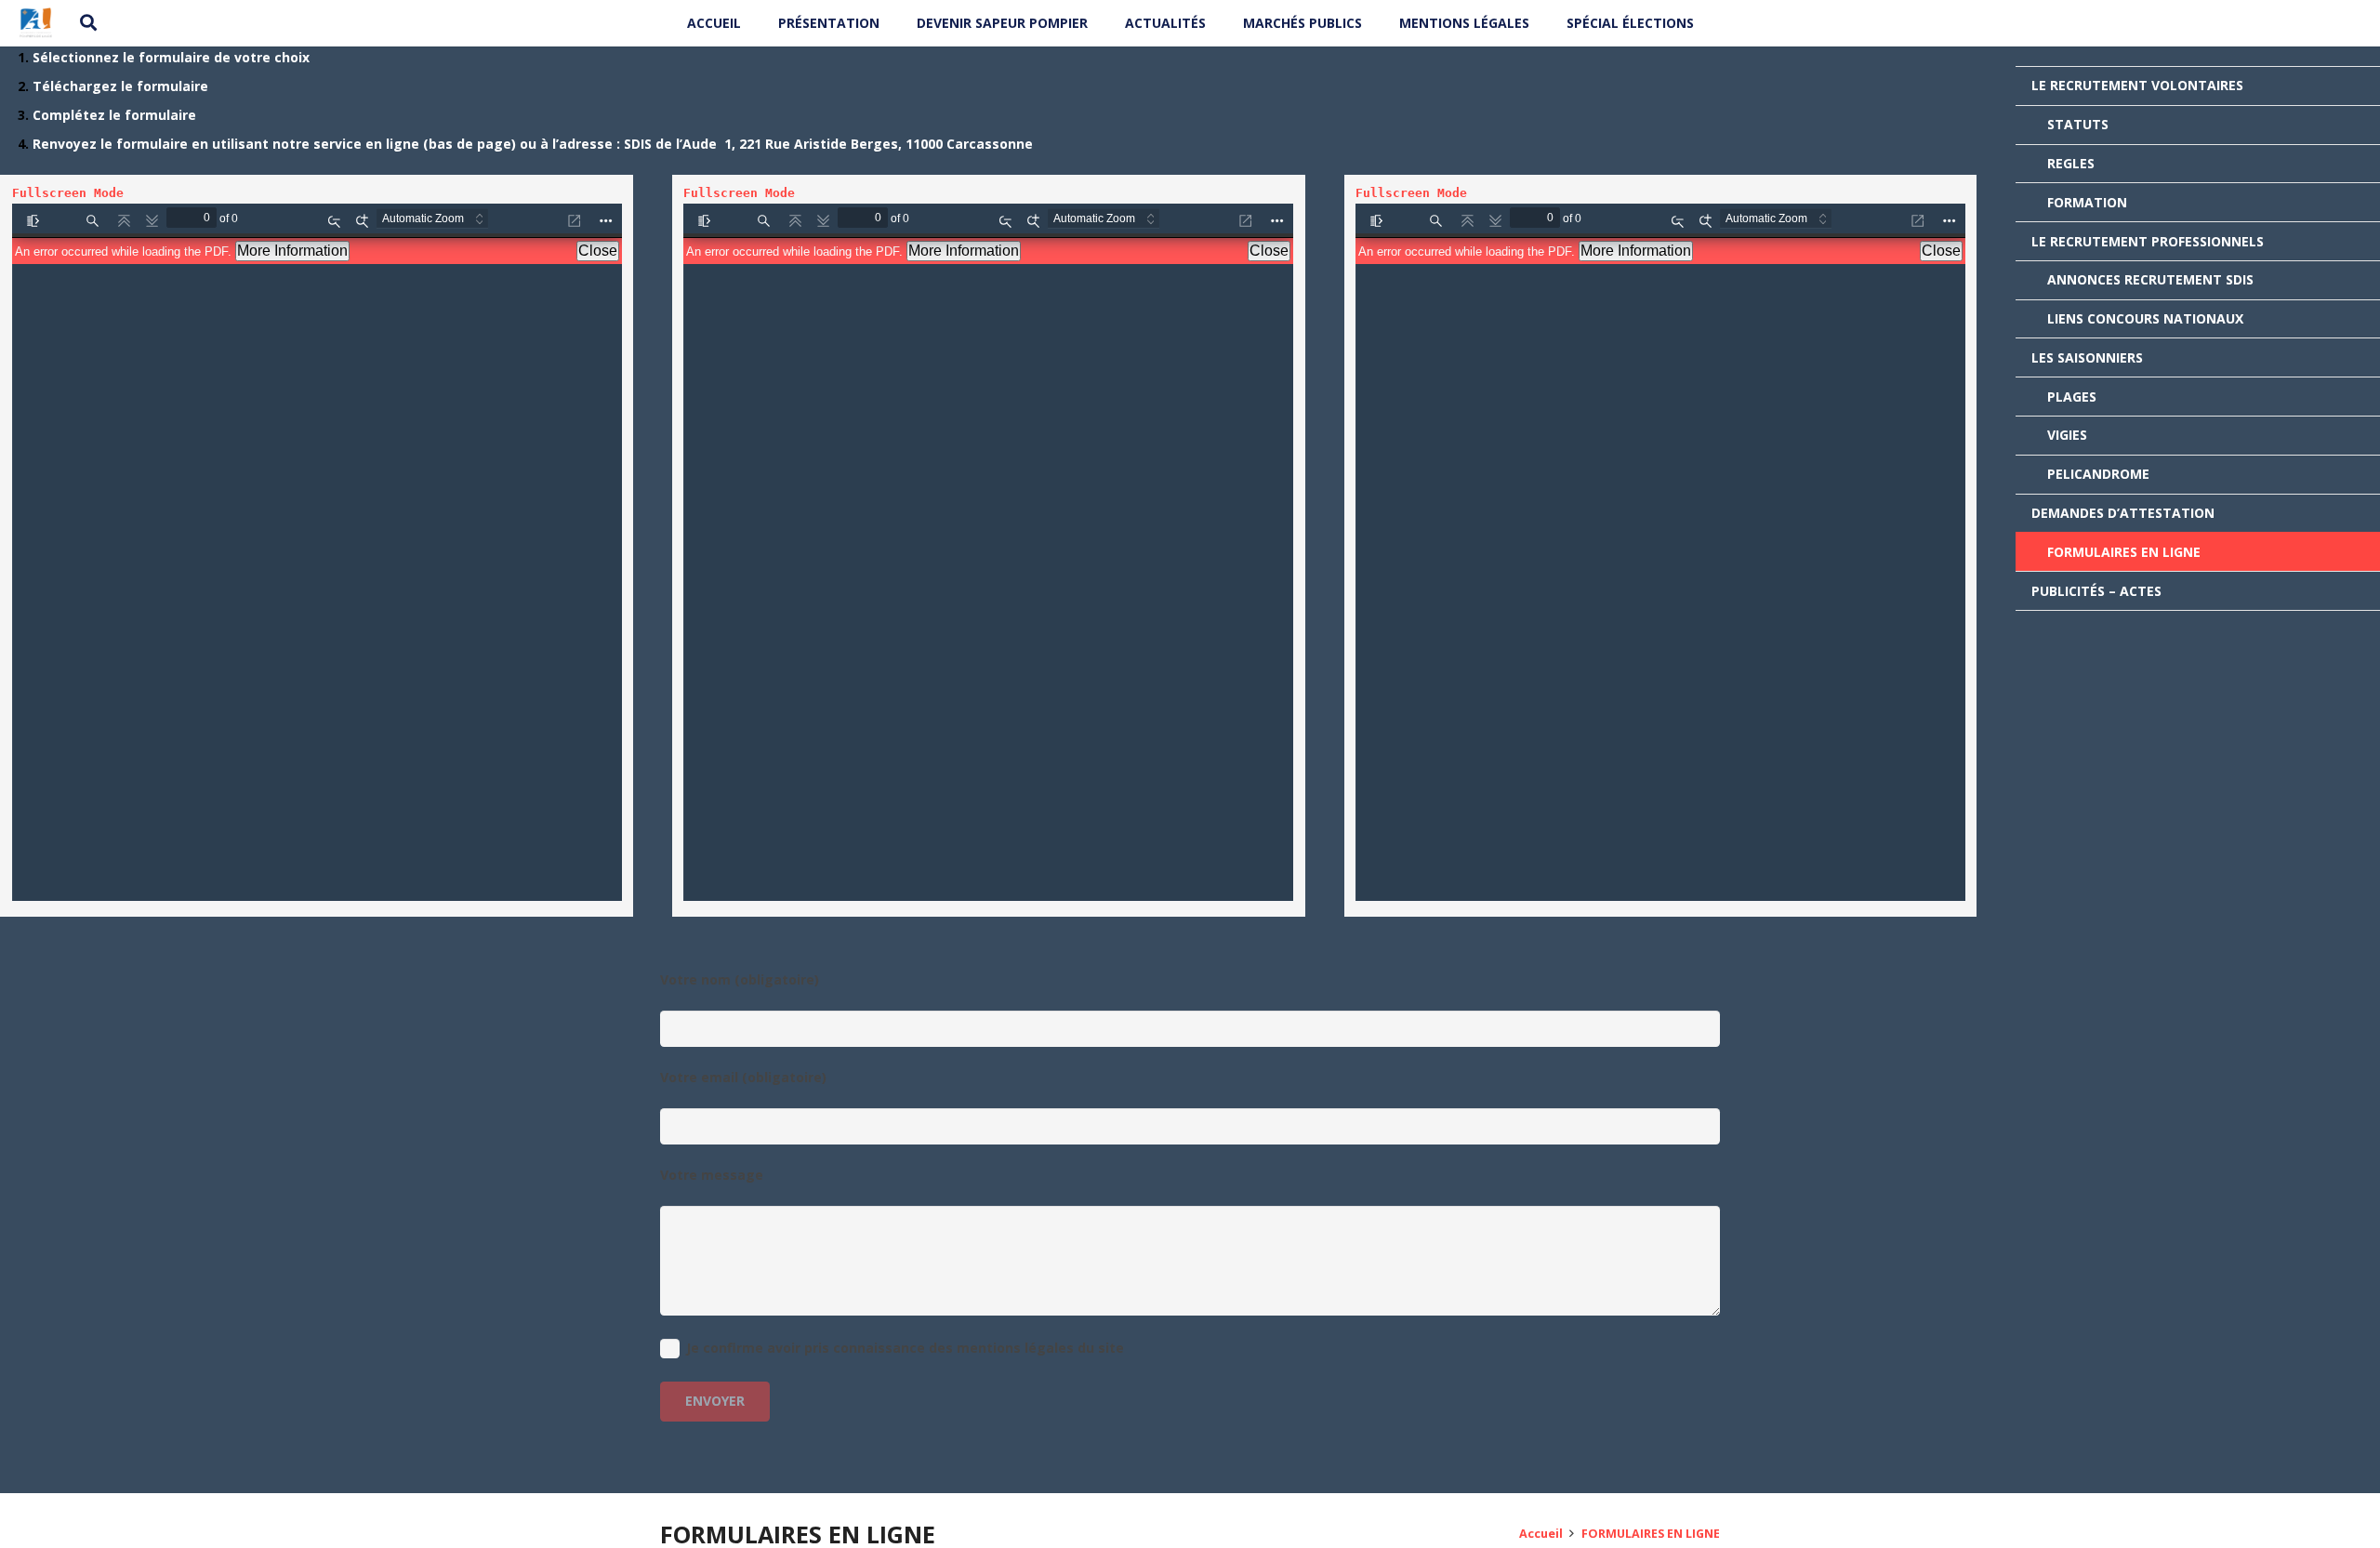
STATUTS (2078, 124)
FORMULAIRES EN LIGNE (2124, 552)
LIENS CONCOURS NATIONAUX (2145, 318)
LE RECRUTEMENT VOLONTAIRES (2137, 85)
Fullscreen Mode (68, 193)
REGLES (2071, 163)
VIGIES (2067, 435)
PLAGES (2072, 397)
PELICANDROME (2098, 474)
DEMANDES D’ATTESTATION (2123, 513)
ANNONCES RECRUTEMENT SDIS (2150, 279)
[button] (89, 23)
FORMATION (2087, 202)
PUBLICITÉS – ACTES (2096, 591)
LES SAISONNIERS (2087, 357)
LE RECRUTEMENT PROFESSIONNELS (2148, 241)
